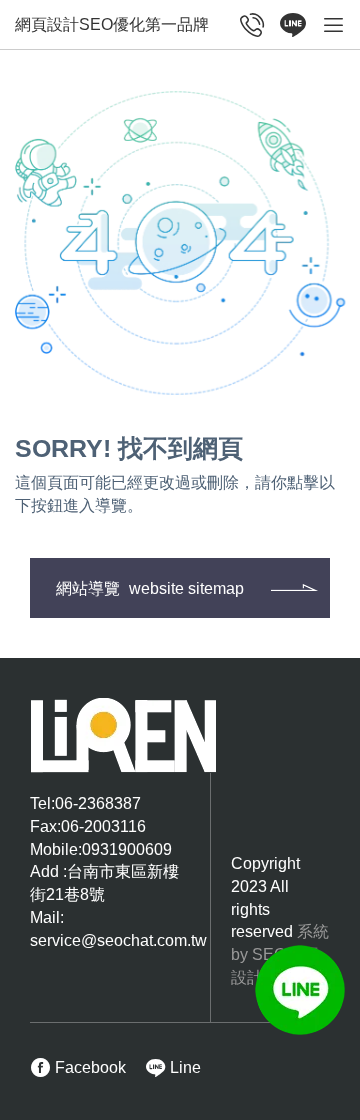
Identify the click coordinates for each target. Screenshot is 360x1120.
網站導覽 (150, 588)
